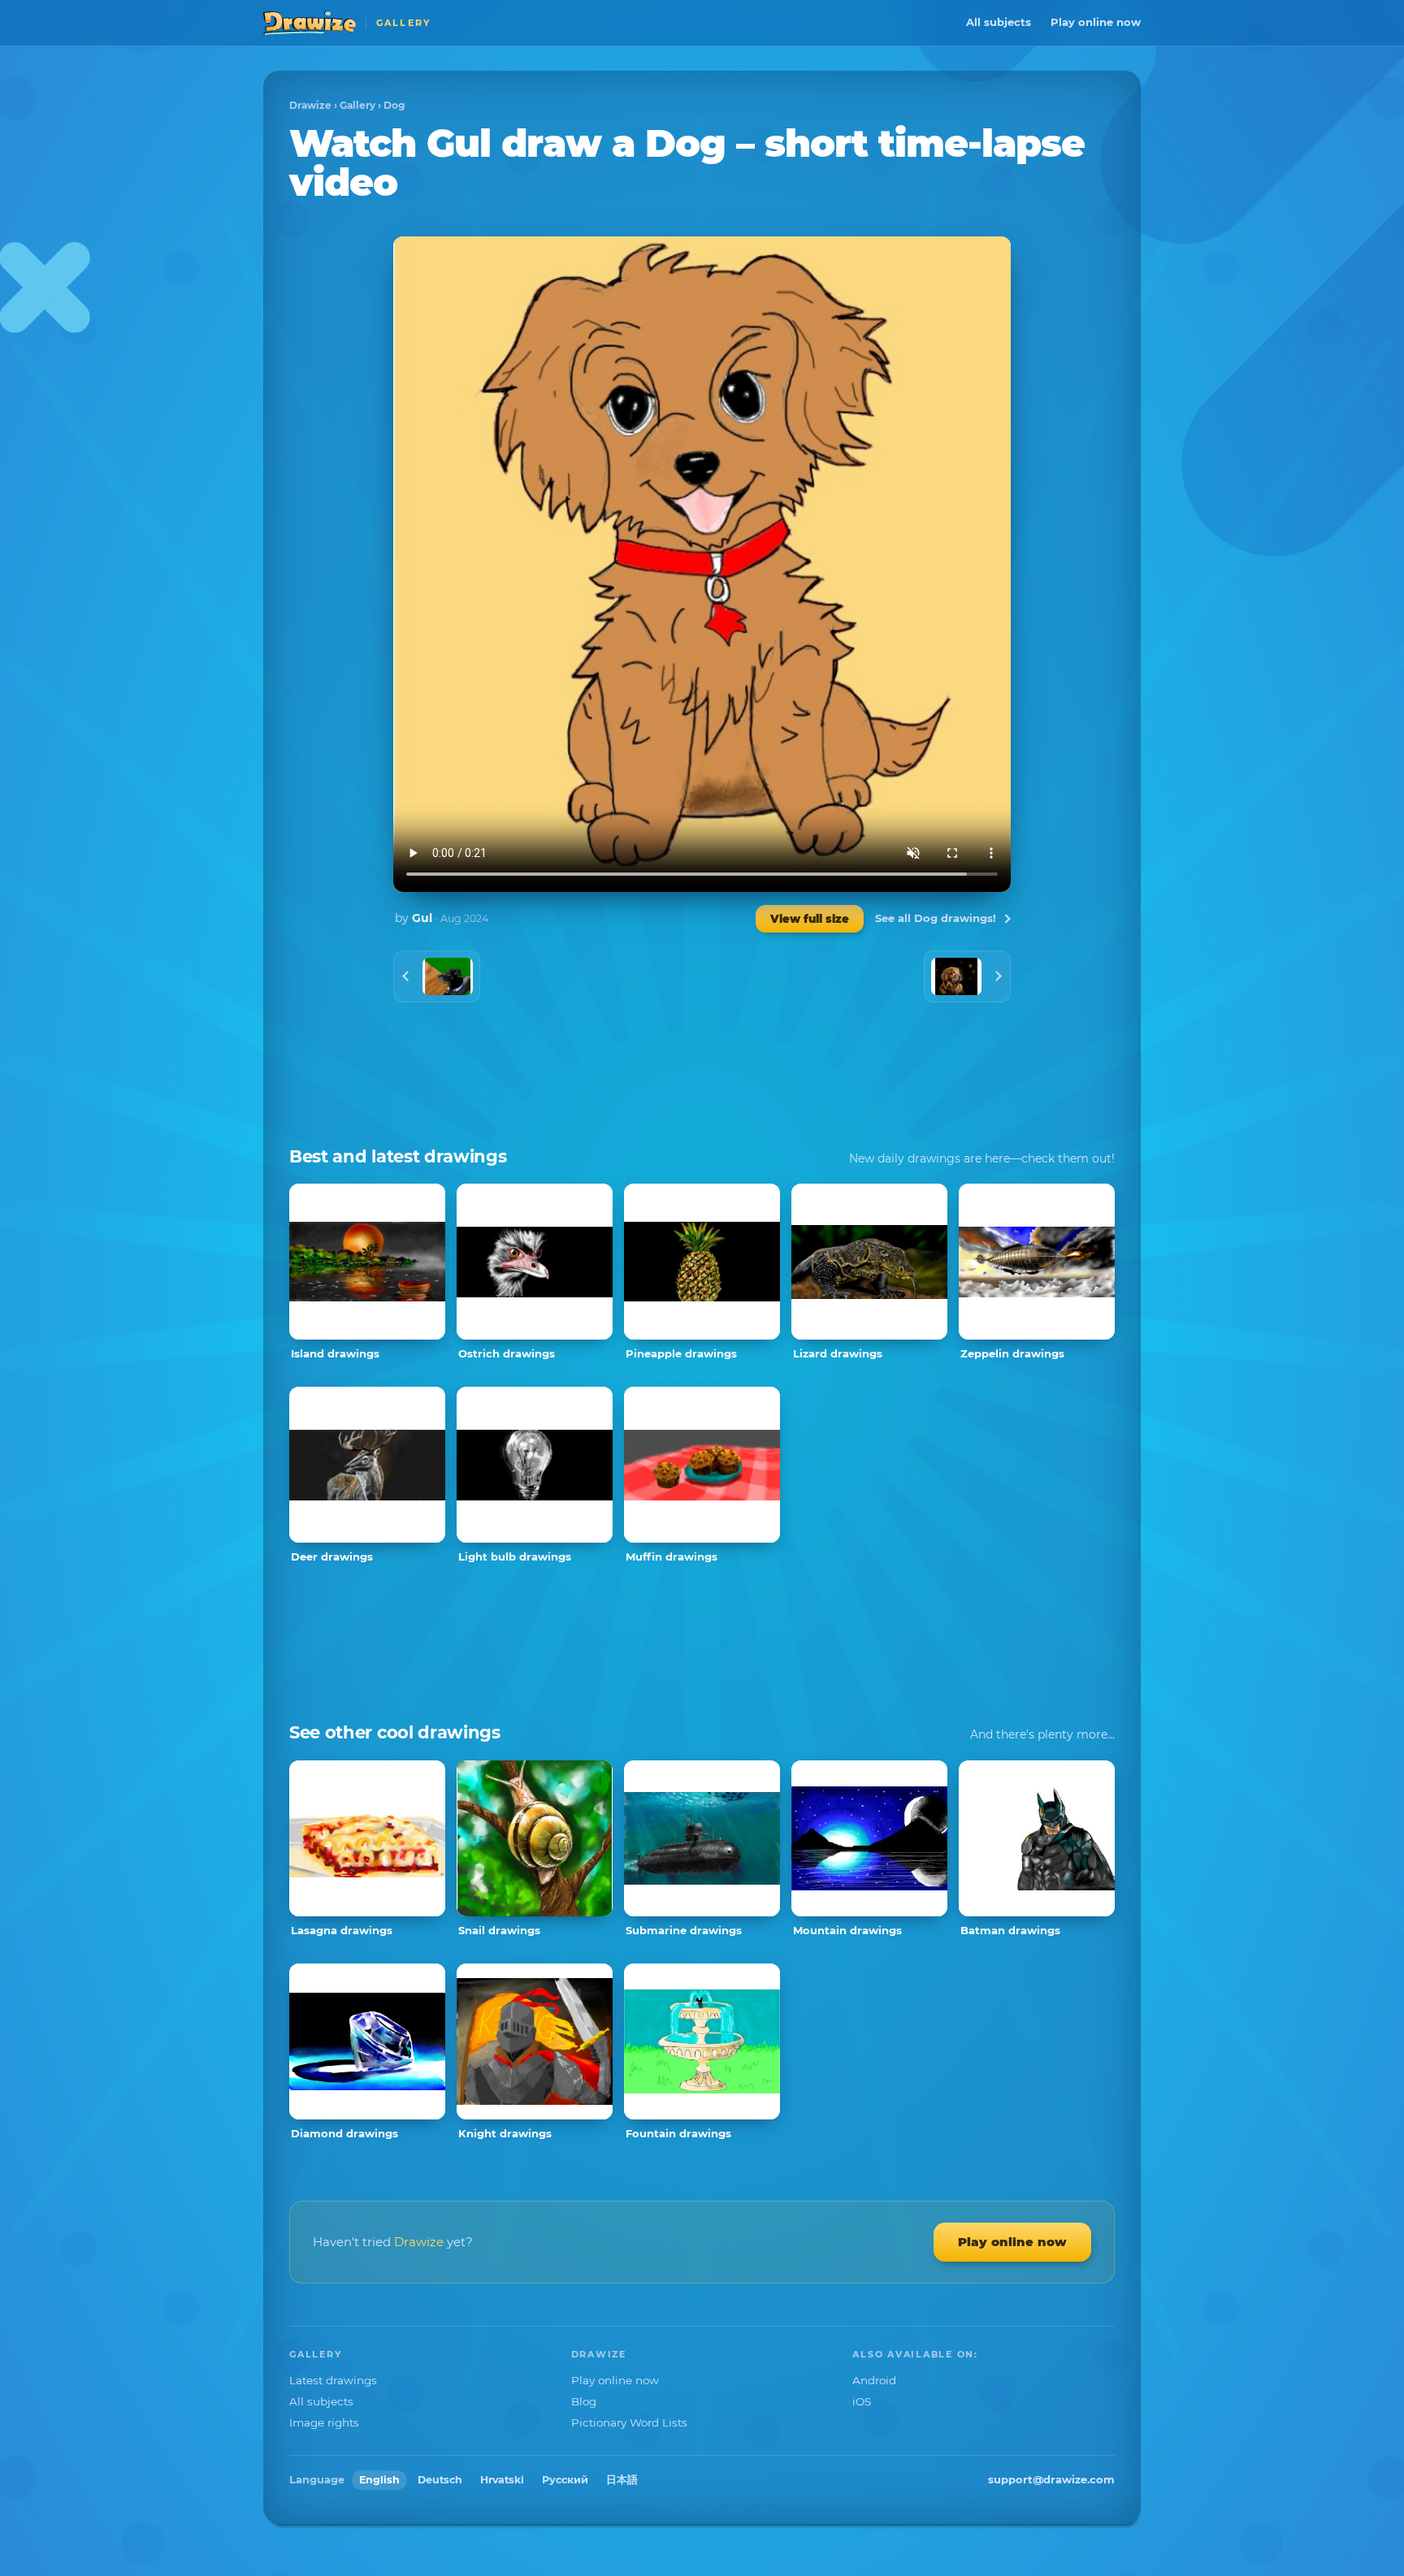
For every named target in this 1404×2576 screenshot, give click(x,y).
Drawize (310, 105)
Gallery (357, 105)
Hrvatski (502, 2480)
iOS (862, 2401)
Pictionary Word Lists (629, 2422)
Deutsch (440, 2480)
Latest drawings (333, 2380)
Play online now (1096, 22)
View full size (810, 919)
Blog (584, 2401)
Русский (565, 2480)
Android (874, 2380)
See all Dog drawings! (936, 918)
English (379, 2480)
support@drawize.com (1051, 2479)
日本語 (622, 2480)
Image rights (324, 2422)
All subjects (999, 22)
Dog (394, 105)
